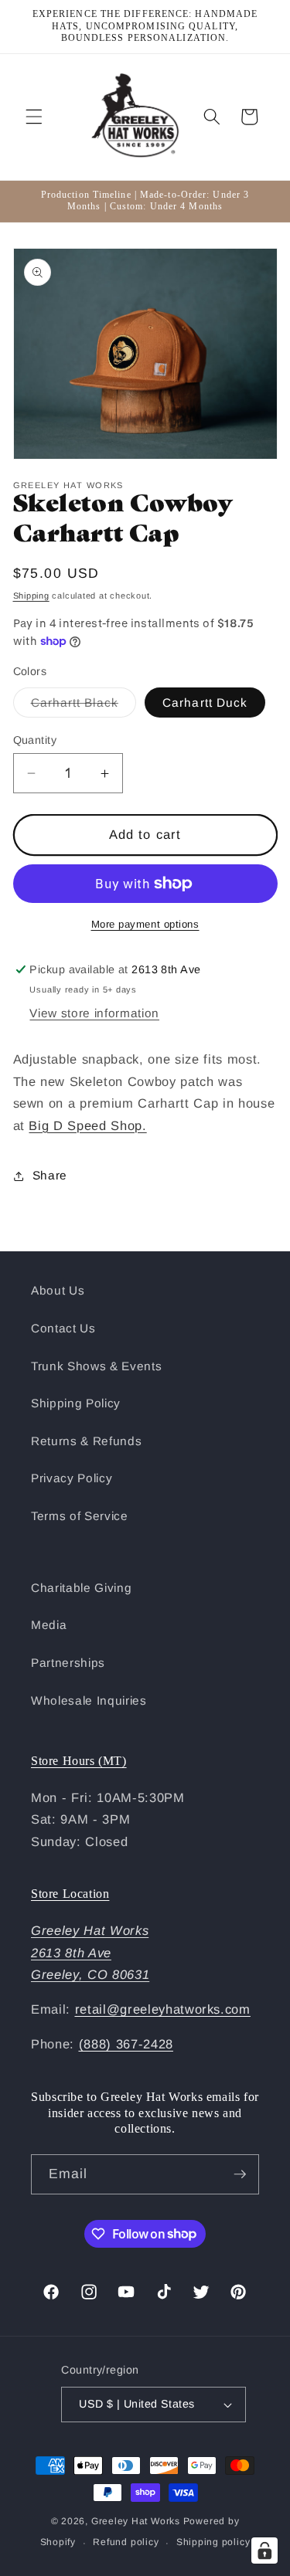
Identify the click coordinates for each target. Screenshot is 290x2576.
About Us (58, 1290)
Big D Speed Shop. (87, 1125)
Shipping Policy (76, 1403)
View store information (94, 1013)
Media (49, 1625)
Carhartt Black (84, 706)
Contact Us (63, 1328)
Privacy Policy (72, 1478)
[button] (34, 117)
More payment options (145, 924)
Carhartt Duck (205, 703)
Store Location (70, 1894)
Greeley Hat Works (136, 2521)
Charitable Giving (81, 1588)
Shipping (31, 596)
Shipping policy (213, 2542)
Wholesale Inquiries (89, 1700)
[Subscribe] (240, 2174)
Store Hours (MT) (79, 1761)
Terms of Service (80, 1516)
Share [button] (50, 1175)
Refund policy (126, 2542)
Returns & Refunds (86, 1441)
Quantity (35, 740)
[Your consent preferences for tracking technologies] (264, 2551)
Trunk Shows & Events (96, 1366)
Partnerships (68, 1663)
